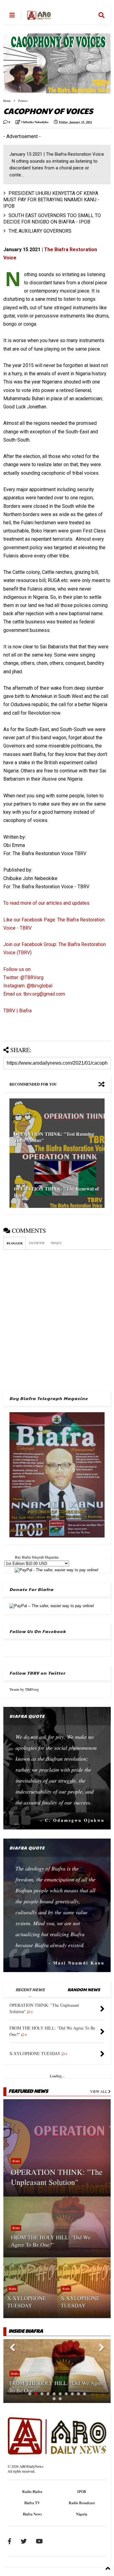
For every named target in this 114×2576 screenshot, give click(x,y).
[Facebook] (10, 2541)
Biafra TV (32, 2503)
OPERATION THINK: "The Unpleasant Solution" (57, 2177)
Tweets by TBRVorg (24, 1689)
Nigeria (82, 2514)
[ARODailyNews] (39, 17)
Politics (23, 101)
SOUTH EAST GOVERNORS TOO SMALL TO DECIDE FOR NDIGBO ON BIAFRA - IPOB (52, 219)
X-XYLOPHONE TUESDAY (27, 2302)
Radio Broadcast (82, 2503)
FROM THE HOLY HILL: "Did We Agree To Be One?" (51, 2241)
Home (7, 101)
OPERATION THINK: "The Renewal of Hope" (56, 1192)
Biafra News (32, 2514)
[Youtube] (39, 2541)
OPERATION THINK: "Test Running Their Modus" (54, 1137)
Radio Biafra (32, 2492)
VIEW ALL (99, 2091)
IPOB (82, 2492)
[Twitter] (24, 2541)
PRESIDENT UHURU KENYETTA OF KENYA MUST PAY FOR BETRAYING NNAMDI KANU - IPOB (51, 200)
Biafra (16, 2161)
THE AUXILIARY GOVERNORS (40, 231)
